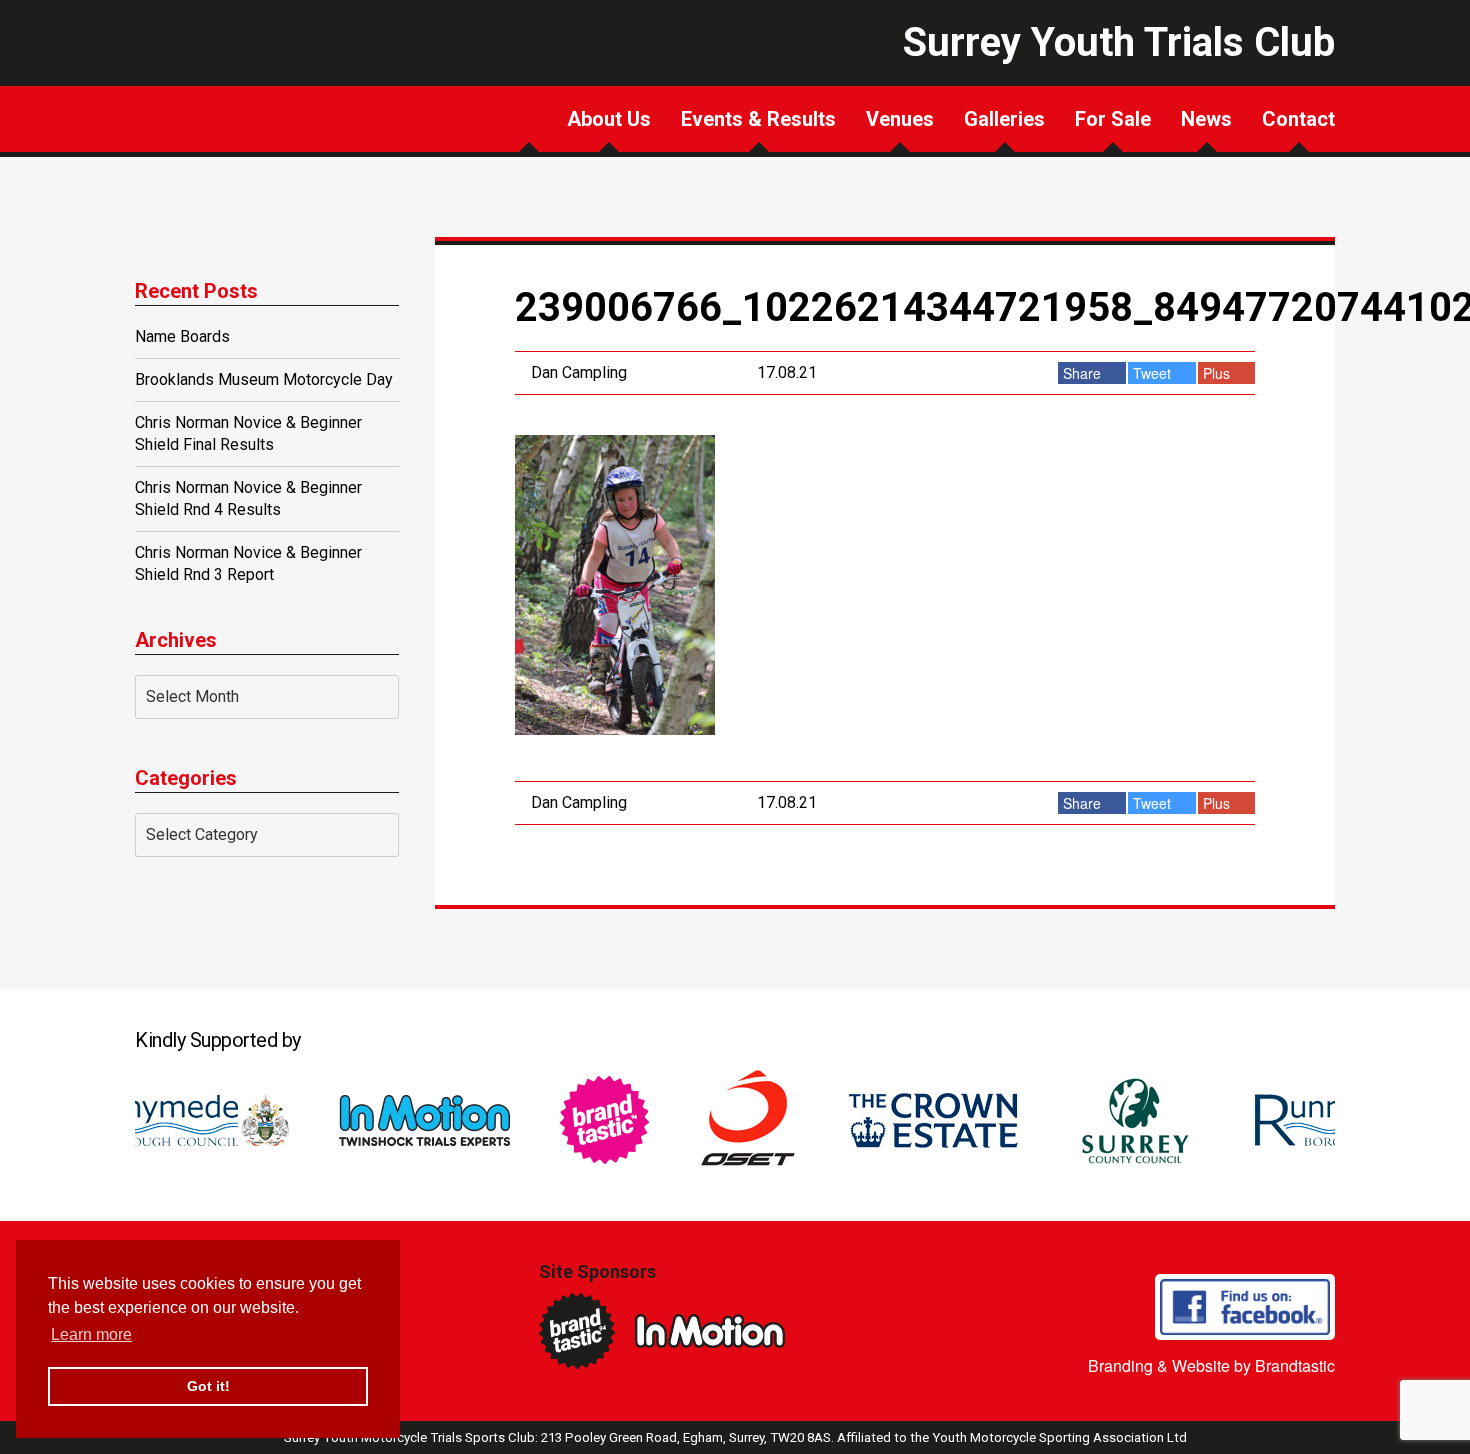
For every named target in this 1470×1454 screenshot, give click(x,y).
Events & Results (758, 119)
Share (1084, 373)
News (1206, 119)
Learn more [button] (91, 1334)
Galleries (1004, 119)
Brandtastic (1295, 1365)
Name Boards (182, 336)
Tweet (1154, 373)
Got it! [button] (208, 1386)
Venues (900, 119)
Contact (1298, 119)
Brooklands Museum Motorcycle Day (264, 379)
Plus (1218, 373)
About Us (609, 119)
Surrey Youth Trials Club (225, 105)
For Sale (1113, 119)
